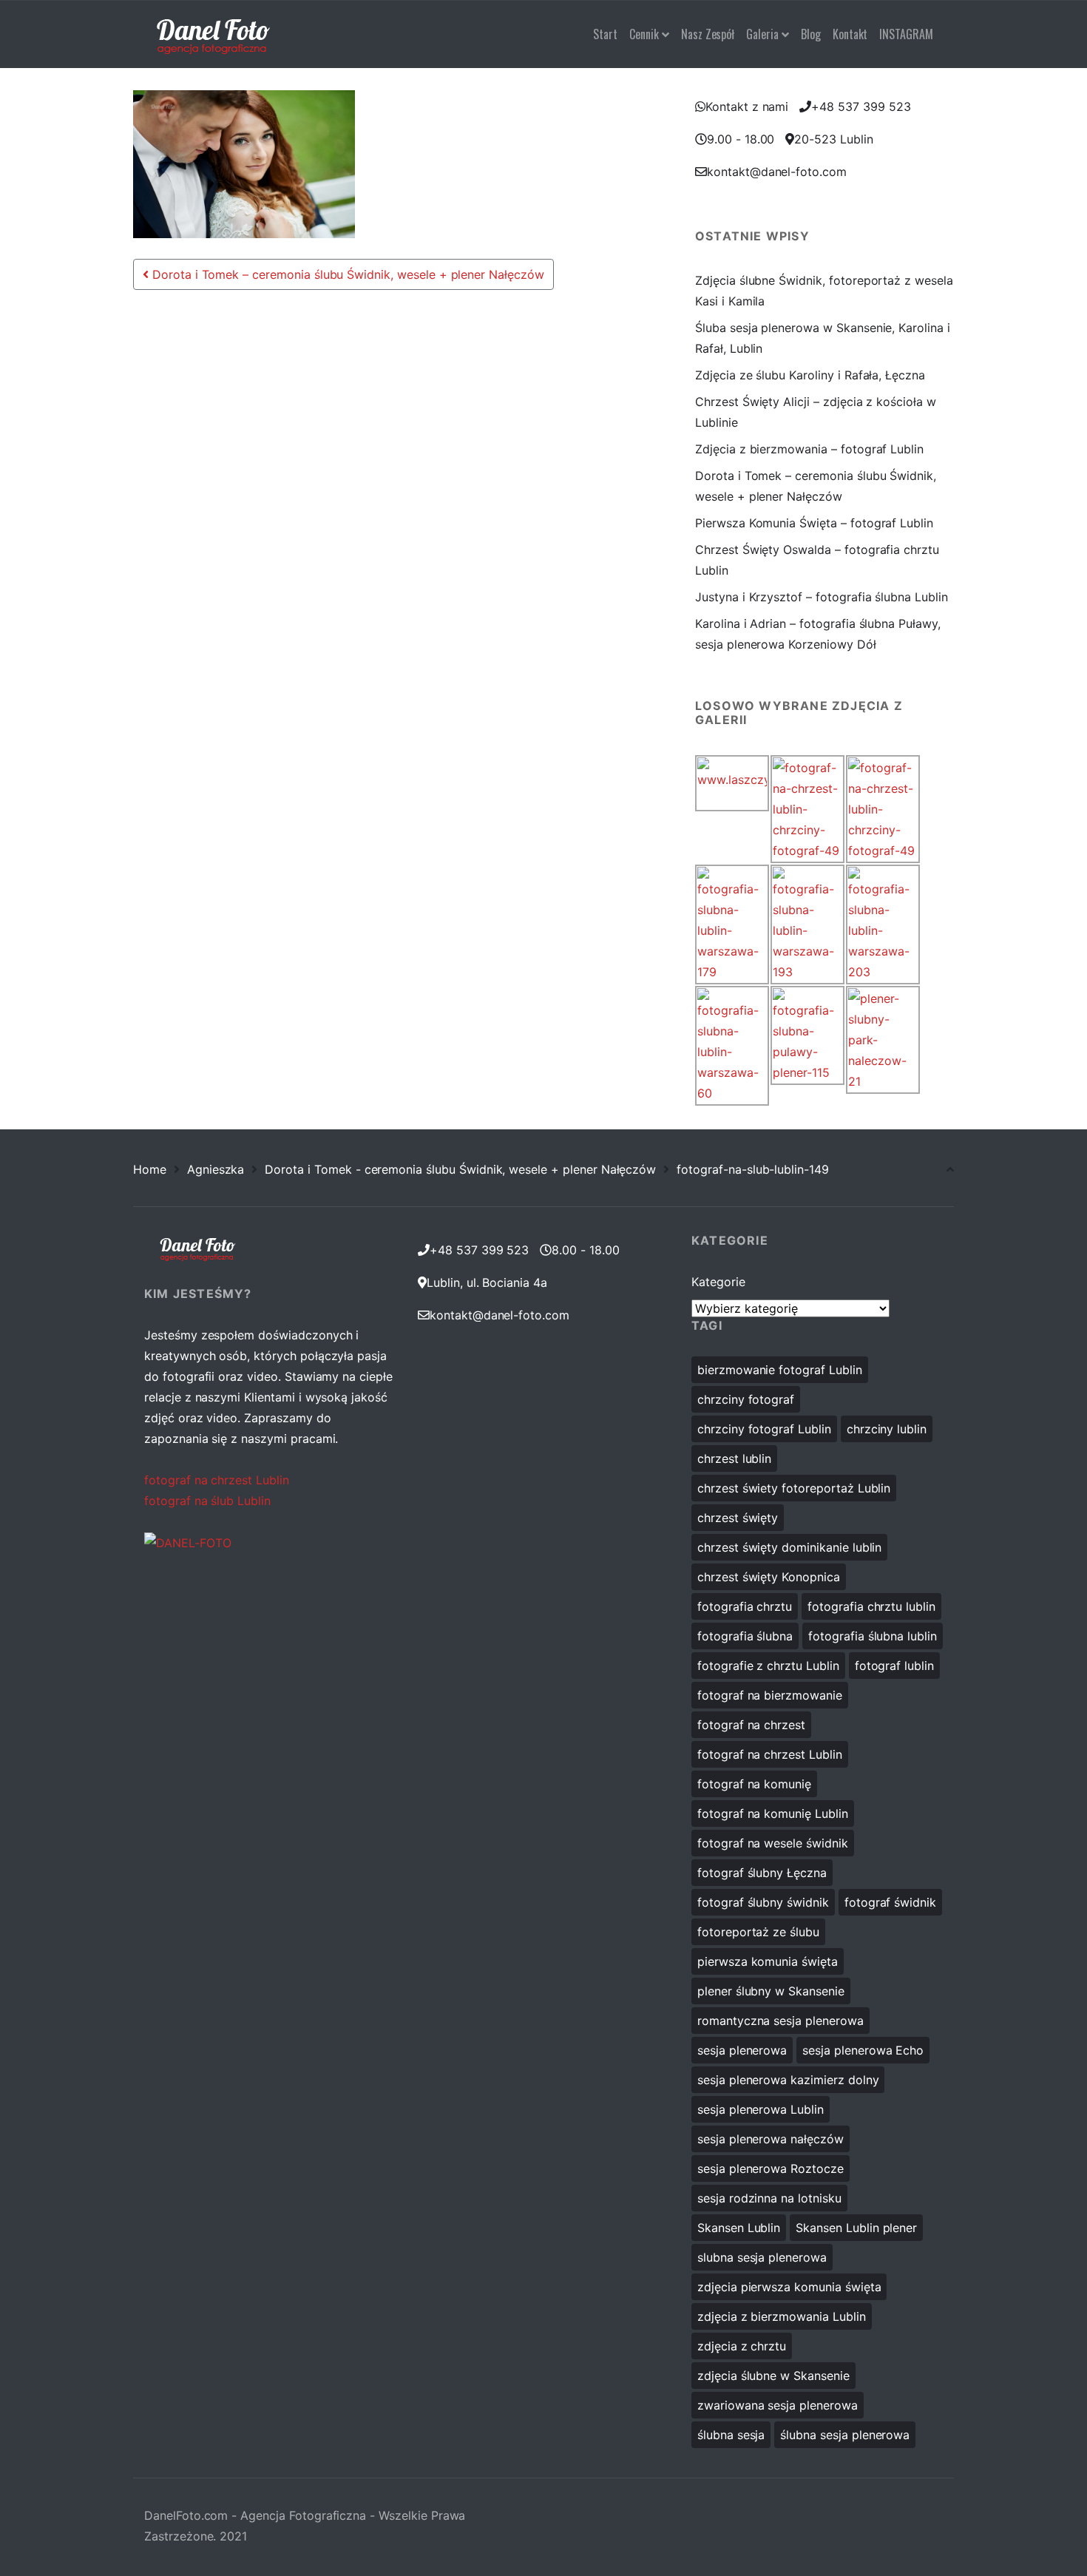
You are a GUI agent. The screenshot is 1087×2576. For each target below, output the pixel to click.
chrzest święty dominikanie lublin (789, 1547)
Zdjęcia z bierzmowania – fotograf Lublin (809, 449)
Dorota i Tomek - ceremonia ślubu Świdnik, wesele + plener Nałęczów (460, 1169)
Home (150, 1169)
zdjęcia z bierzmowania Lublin (782, 2316)
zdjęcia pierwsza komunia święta (789, 2287)
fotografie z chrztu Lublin (768, 1666)
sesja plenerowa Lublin (761, 2109)
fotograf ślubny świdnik (763, 1902)
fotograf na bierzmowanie (770, 1695)
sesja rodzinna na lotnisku (769, 2198)
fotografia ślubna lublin (873, 1636)
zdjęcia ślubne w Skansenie (773, 2376)
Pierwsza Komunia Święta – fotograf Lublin (814, 523)
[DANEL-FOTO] (188, 1542)
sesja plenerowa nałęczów (771, 2139)
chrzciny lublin (887, 1429)
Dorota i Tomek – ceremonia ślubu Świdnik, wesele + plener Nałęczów (346, 274)
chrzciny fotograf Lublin (764, 1429)
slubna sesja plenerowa (762, 2257)
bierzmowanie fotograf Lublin (780, 1370)
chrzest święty (738, 1518)
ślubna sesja (731, 2435)
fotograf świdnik (890, 1902)
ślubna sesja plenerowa (845, 2435)
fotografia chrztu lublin (871, 1606)
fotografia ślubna (745, 1636)
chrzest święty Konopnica (769, 1577)
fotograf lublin (894, 1666)
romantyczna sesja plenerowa (780, 2021)
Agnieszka (216, 1169)
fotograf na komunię (754, 1784)
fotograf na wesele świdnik (773, 1843)
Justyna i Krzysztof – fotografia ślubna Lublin (822, 597)
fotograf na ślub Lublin (207, 1501)
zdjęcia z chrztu (742, 2346)
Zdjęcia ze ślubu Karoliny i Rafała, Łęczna (810, 375)
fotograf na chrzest (751, 1725)
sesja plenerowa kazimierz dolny (788, 2080)
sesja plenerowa (742, 2050)
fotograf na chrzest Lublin (217, 1480)
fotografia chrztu (745, 1606)
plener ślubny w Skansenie (771, 1991)
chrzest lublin (734, 1458)
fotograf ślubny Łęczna (762, 1873)
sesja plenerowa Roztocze (771, 2168)
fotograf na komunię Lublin (773, 1813)
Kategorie (718, 1282)
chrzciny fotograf (746, 1399)
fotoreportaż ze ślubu (758, 1932)
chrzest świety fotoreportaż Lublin (794, 1488)
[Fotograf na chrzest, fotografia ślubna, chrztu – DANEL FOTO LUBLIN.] (213, 34)
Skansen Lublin (739, 2228)
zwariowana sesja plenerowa (778, 2405)
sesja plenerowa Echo (863, 2050)
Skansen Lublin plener (856, 2228)
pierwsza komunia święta (768, 1961)
